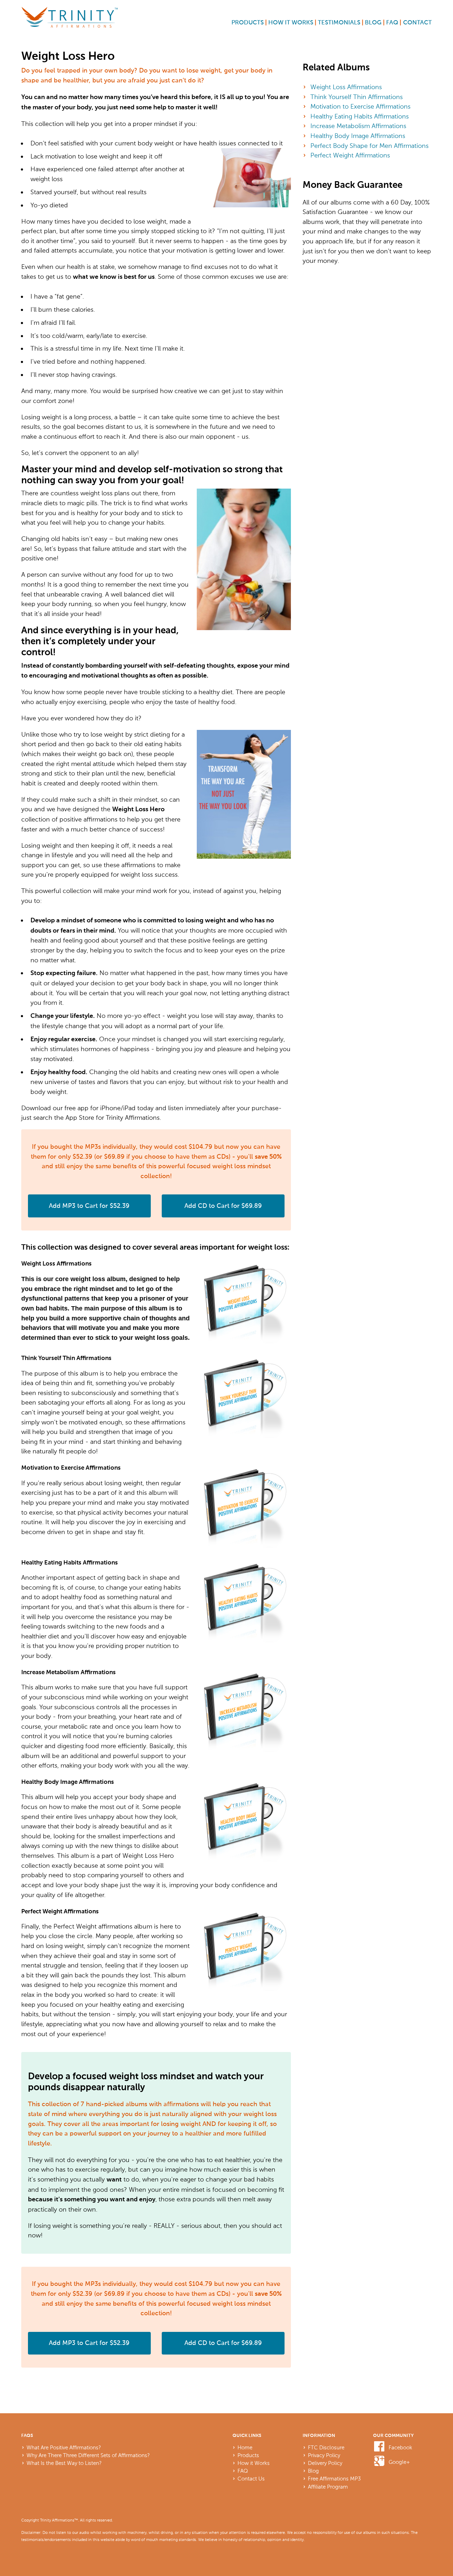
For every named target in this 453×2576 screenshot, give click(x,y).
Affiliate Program (328, 2487)
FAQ (392, 23)
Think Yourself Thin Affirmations (357, 97)
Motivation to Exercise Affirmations (360, 106)
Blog (373, 23)
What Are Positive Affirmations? (64, 2448)
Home (245, 2448)
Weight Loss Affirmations (346, 87)
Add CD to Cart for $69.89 (223, 1206)
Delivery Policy (325, 2463)
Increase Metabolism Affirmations (358, 126)
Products (248, 23)
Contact (417, 23)
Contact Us (251, 2479)
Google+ (399, 2462)
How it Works (291, 23)
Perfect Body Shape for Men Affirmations (369, 146)
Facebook (400, 2448)
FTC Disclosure (326, 2448)
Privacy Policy (324, 2455)
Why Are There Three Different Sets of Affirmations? (88, 2455)
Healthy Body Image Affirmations (358, 136)
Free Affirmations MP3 (334, 2479)
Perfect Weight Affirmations (350, 155)
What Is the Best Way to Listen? (64, 2463)
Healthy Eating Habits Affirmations (360, 116)
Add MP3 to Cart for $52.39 (89, 1206)
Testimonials (339, 23)
